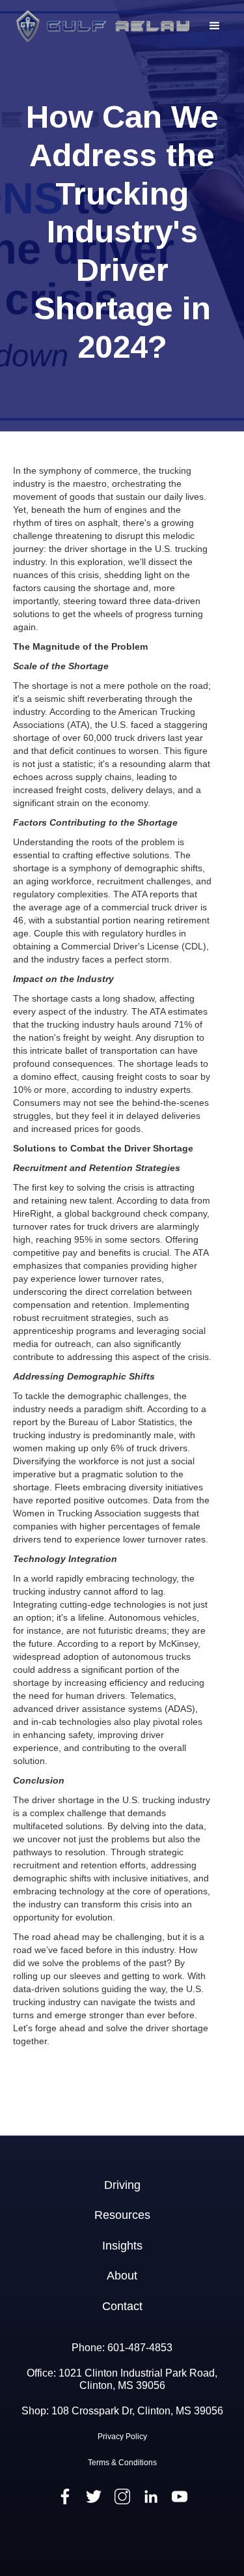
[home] (100, 26)
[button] (215, 26)
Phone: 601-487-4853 (122, 2348)
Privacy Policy (122, 2437)
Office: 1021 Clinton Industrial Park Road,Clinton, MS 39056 (122, 2379)
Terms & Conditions (122, 2463)
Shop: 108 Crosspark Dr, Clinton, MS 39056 (122, 2411)
